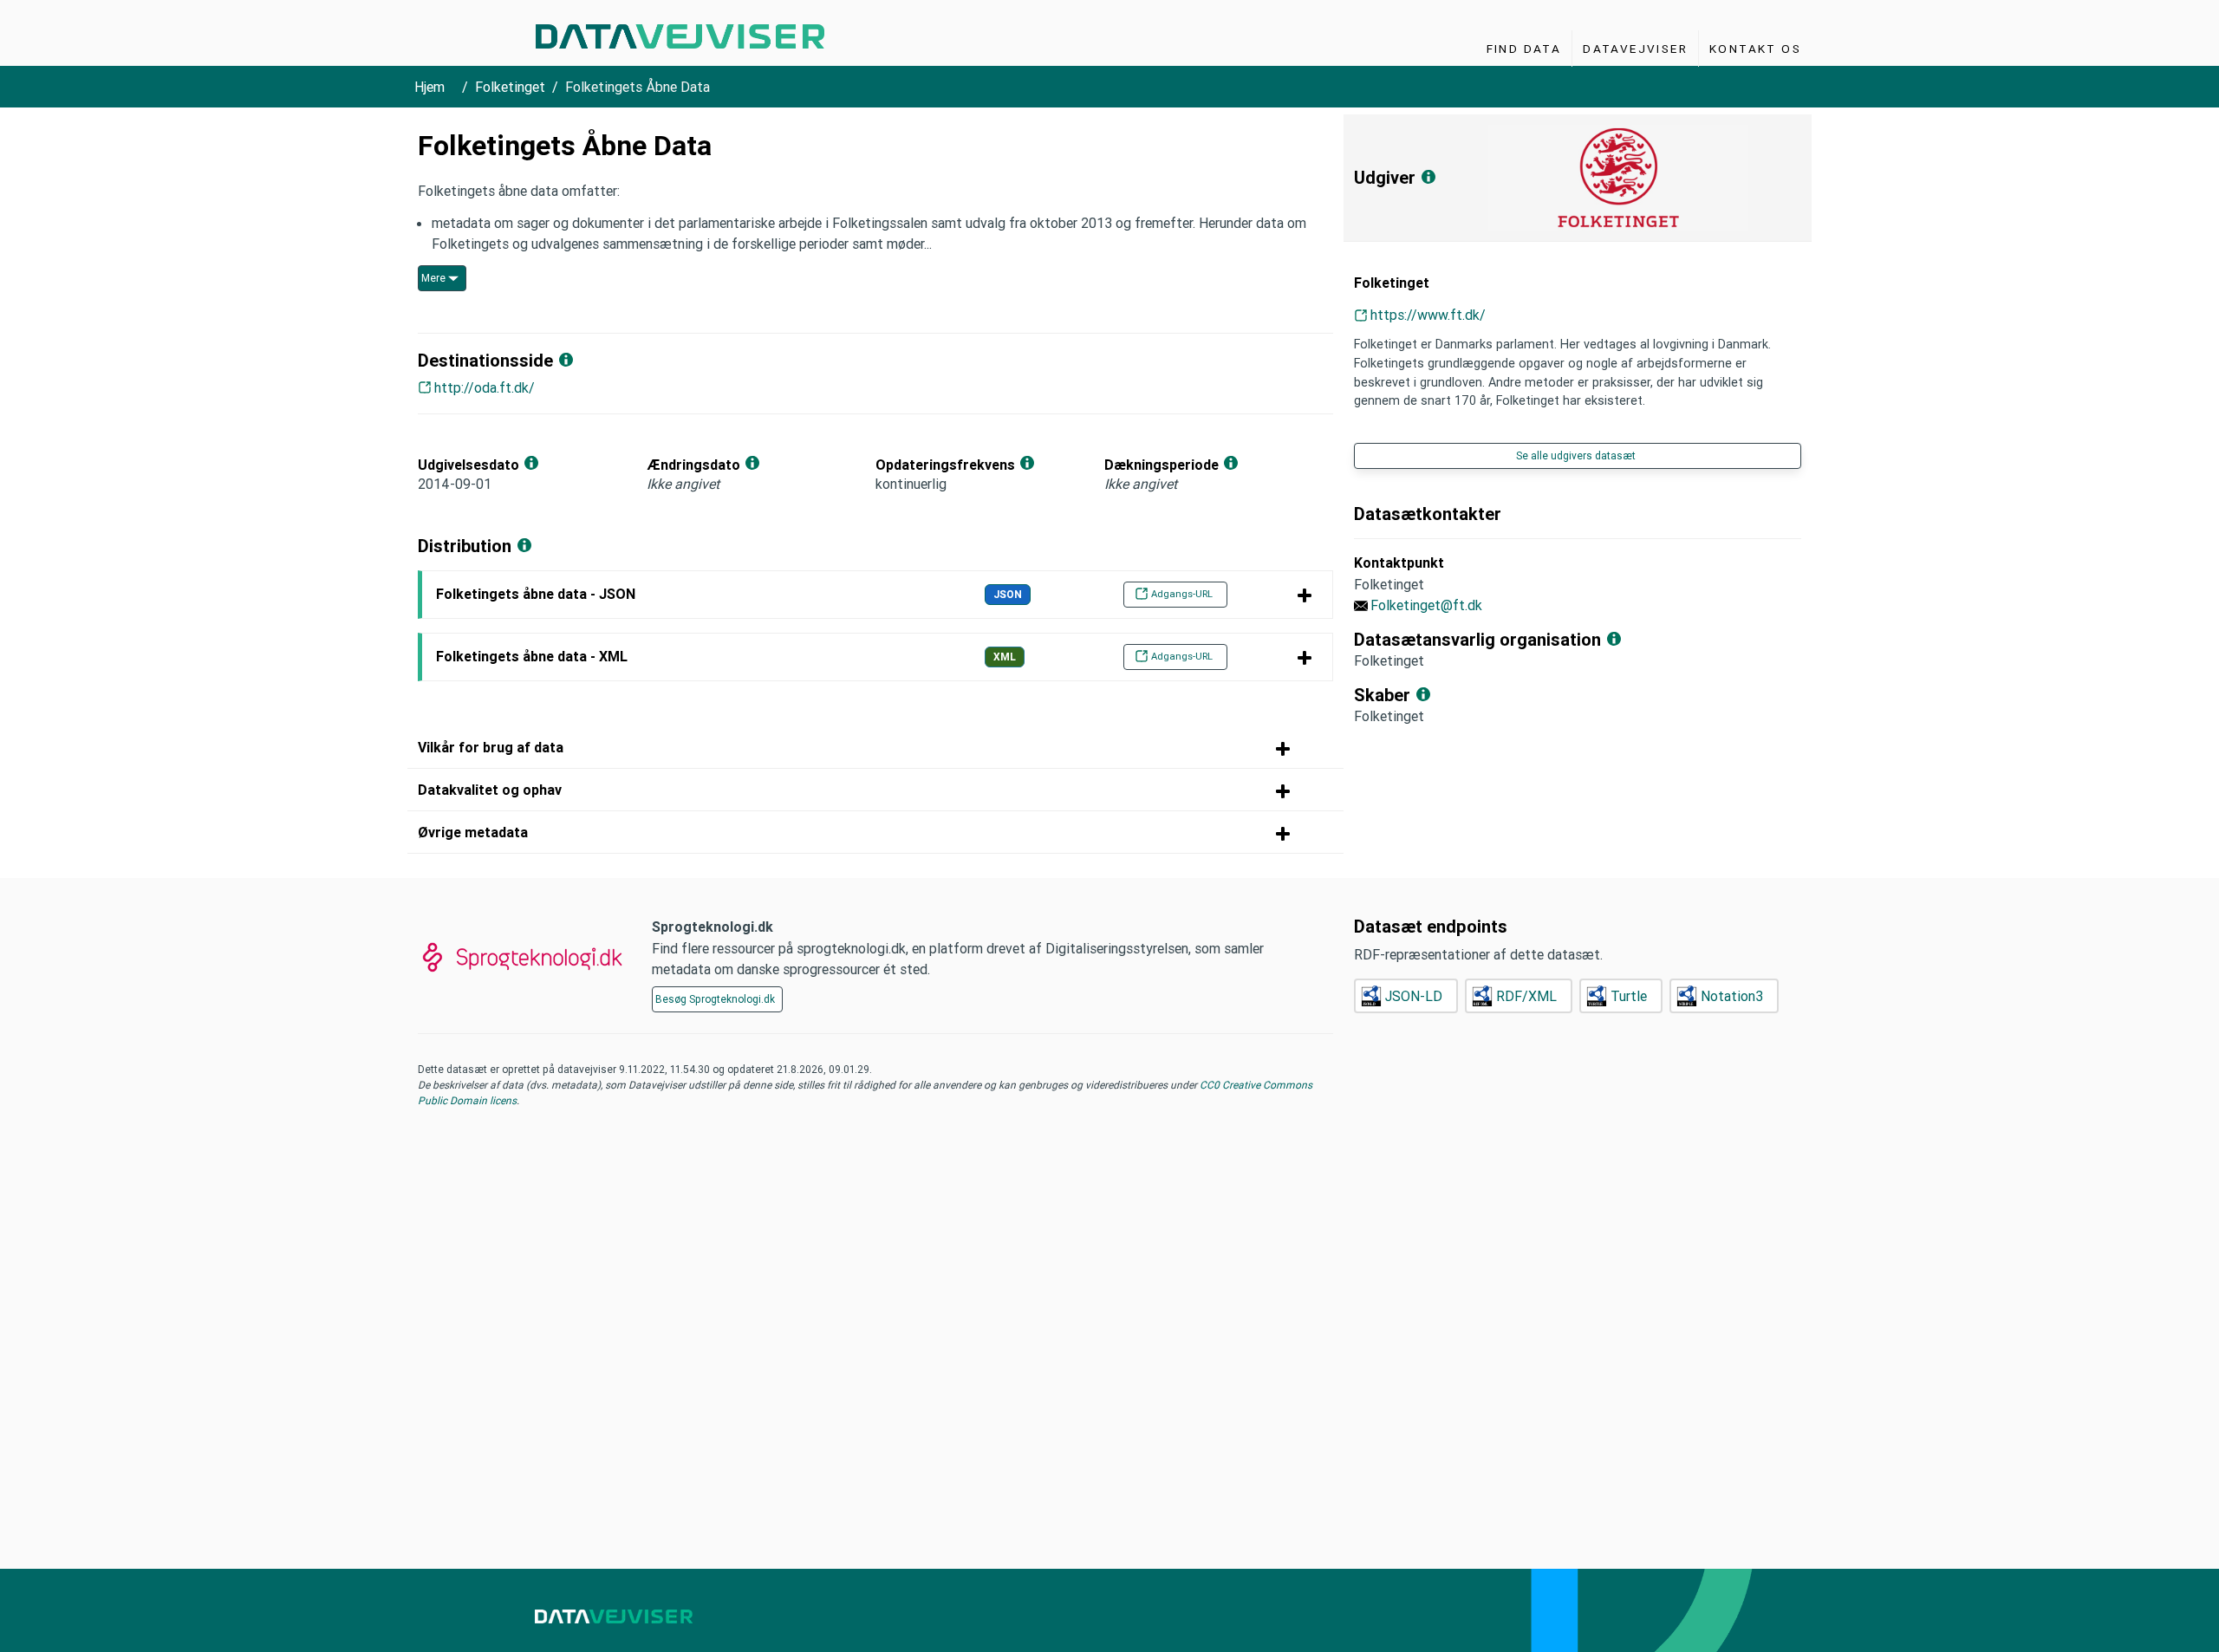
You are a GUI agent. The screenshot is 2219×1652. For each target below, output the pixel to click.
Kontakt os (1755, 49)
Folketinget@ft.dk (1426, 605)
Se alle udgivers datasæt (1576, 455)
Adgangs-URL (1182, 594)
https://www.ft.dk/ (1428, 315)
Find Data (1524, 49)
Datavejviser (1635, 49)
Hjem (429, 87)
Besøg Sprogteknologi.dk (715, 999)
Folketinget (510, 87)
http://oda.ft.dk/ (485, 387)
